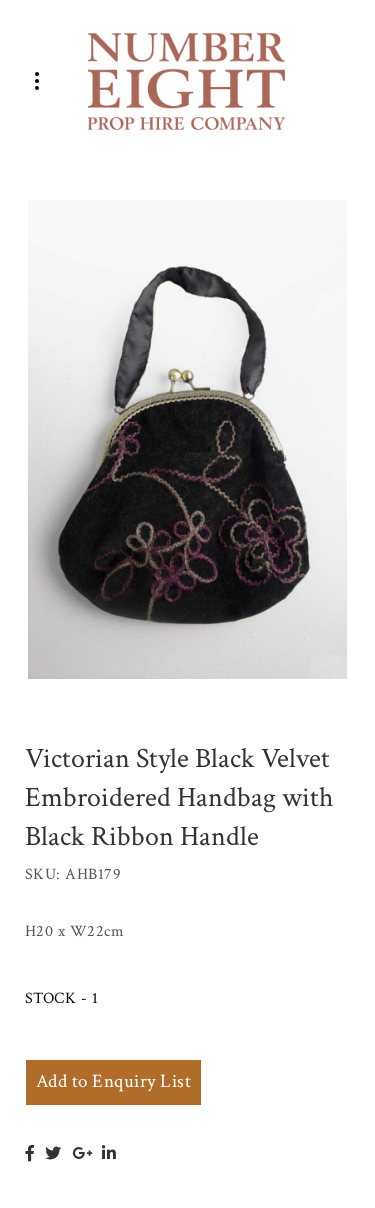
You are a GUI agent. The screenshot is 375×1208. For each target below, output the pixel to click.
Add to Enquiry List (113, 1081)
